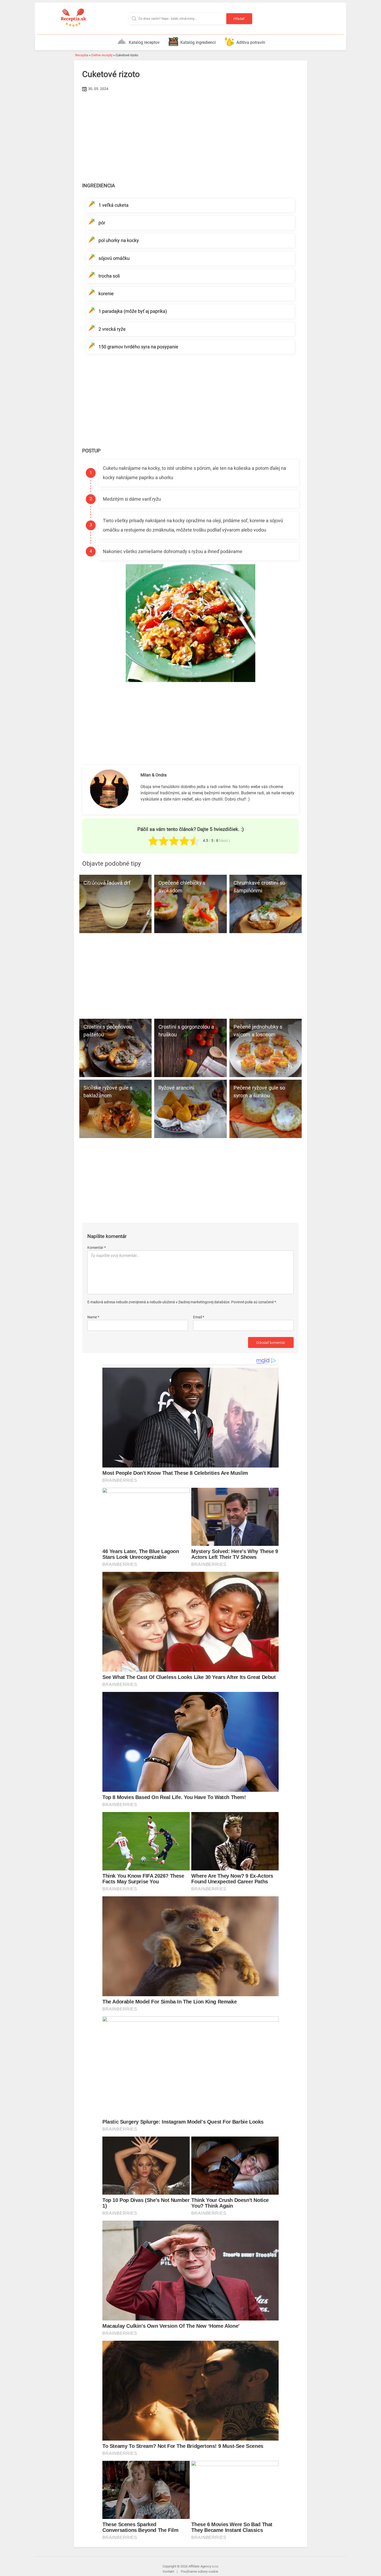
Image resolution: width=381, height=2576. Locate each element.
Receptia (82, 55)
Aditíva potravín (251, 42)
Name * (93, 1317)
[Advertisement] (190, 132)
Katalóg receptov (144, 42)
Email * (199, 1317)
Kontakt (168, 2571)
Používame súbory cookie (200, 2571)
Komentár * (97, 1248)
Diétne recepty (102, 55)
